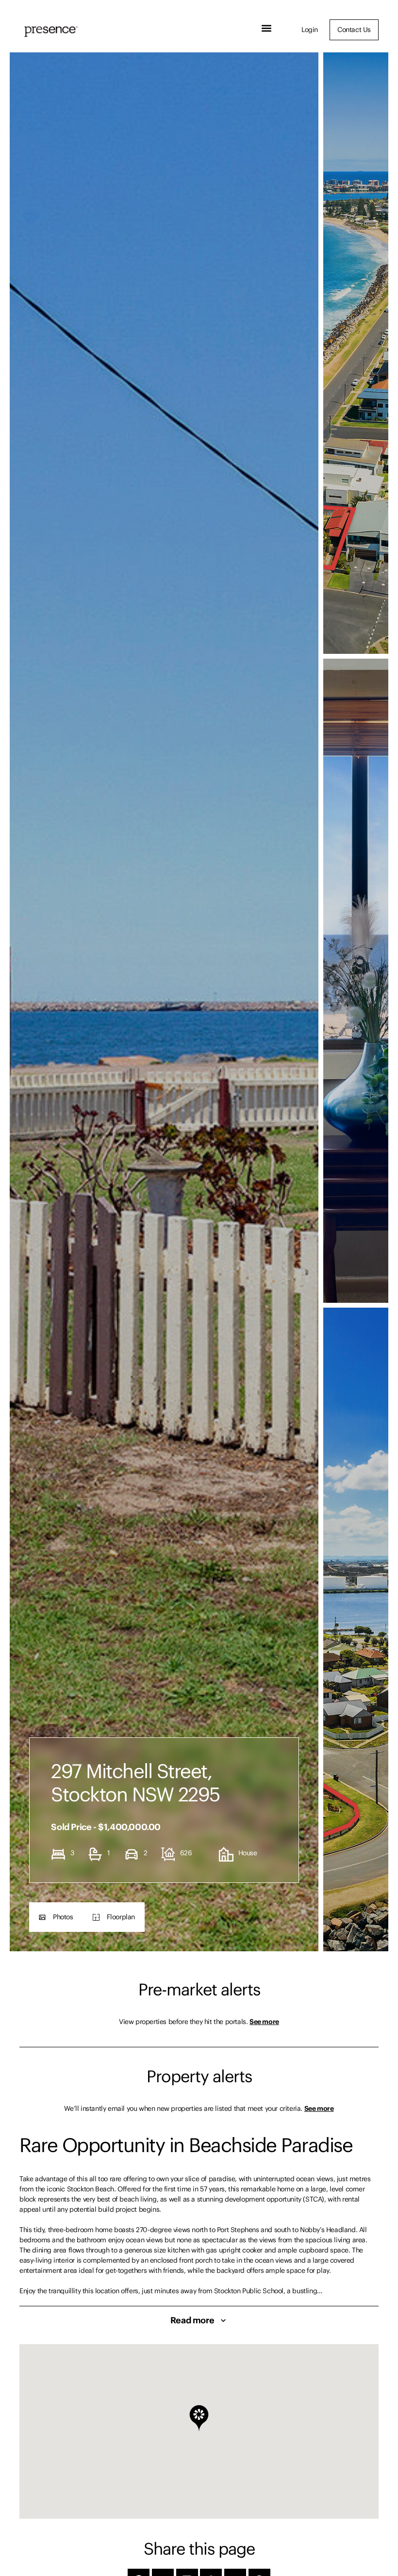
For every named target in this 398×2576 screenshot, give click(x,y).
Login (310, 30)
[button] (267, 28)
